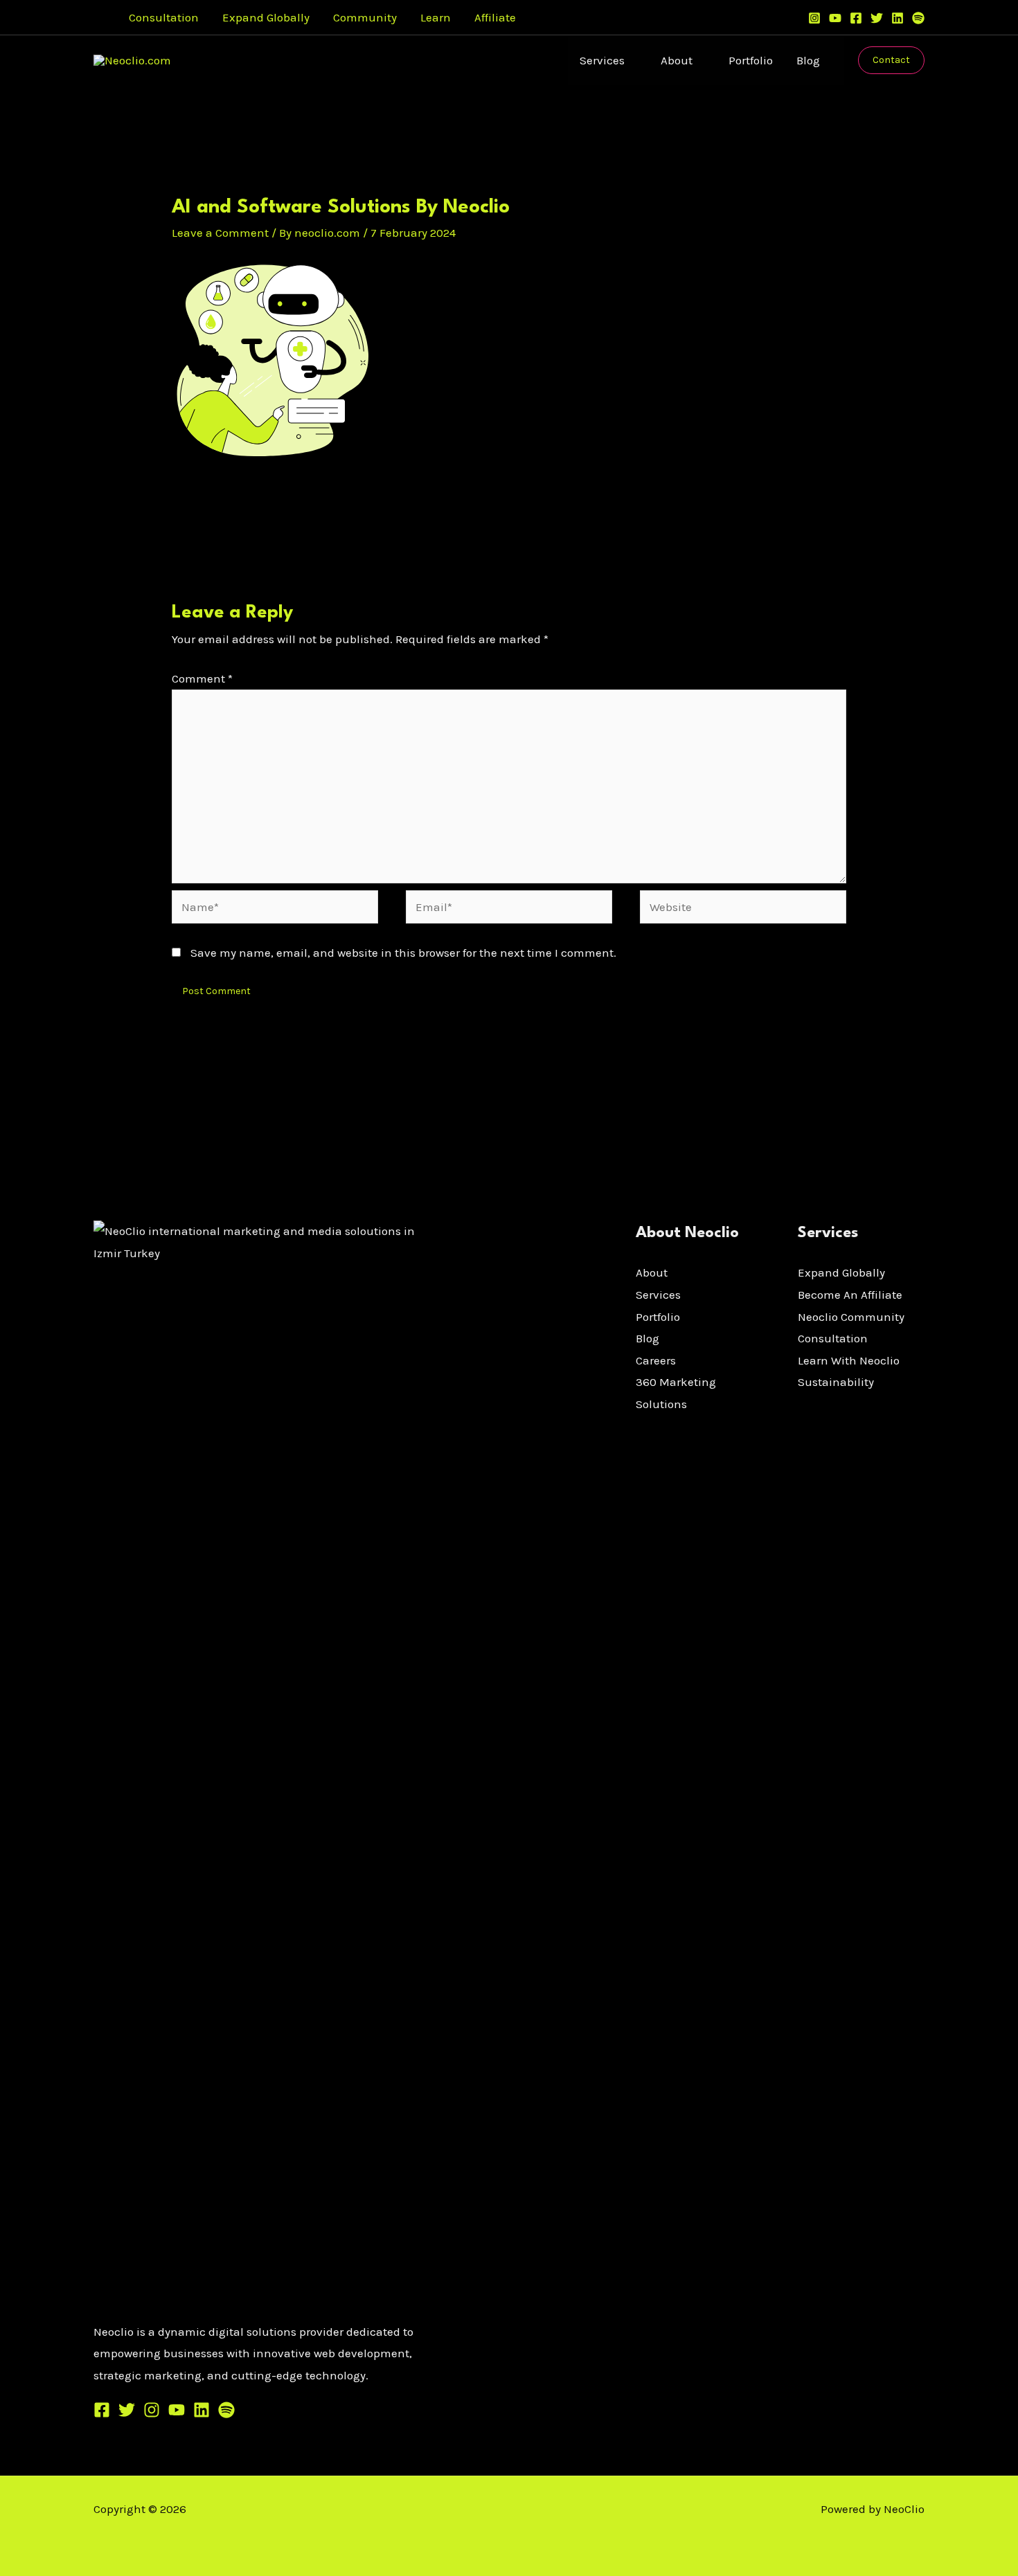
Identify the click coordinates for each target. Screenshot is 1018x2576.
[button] (98, 18)
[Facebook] (856, 18)
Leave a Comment (220, 233)
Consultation (164, 17)
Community (365, 17)
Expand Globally (266, 17)
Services (602, 60)
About (677, 60)
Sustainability (836, 1382)
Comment (202, 678)
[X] (127, 2410)
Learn (436, 17)
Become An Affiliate (850, 1295)
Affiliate (495, 17)
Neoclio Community (851, 1317)
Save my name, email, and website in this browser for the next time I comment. (403, 953)
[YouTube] (835, 18)
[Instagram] (814, 18)
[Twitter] (877, 18)
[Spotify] (918, 18)
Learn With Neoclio (849, 1360)
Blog (808, 60)
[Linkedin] (898, 18)
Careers (656, 1360)
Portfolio (751, 60)
